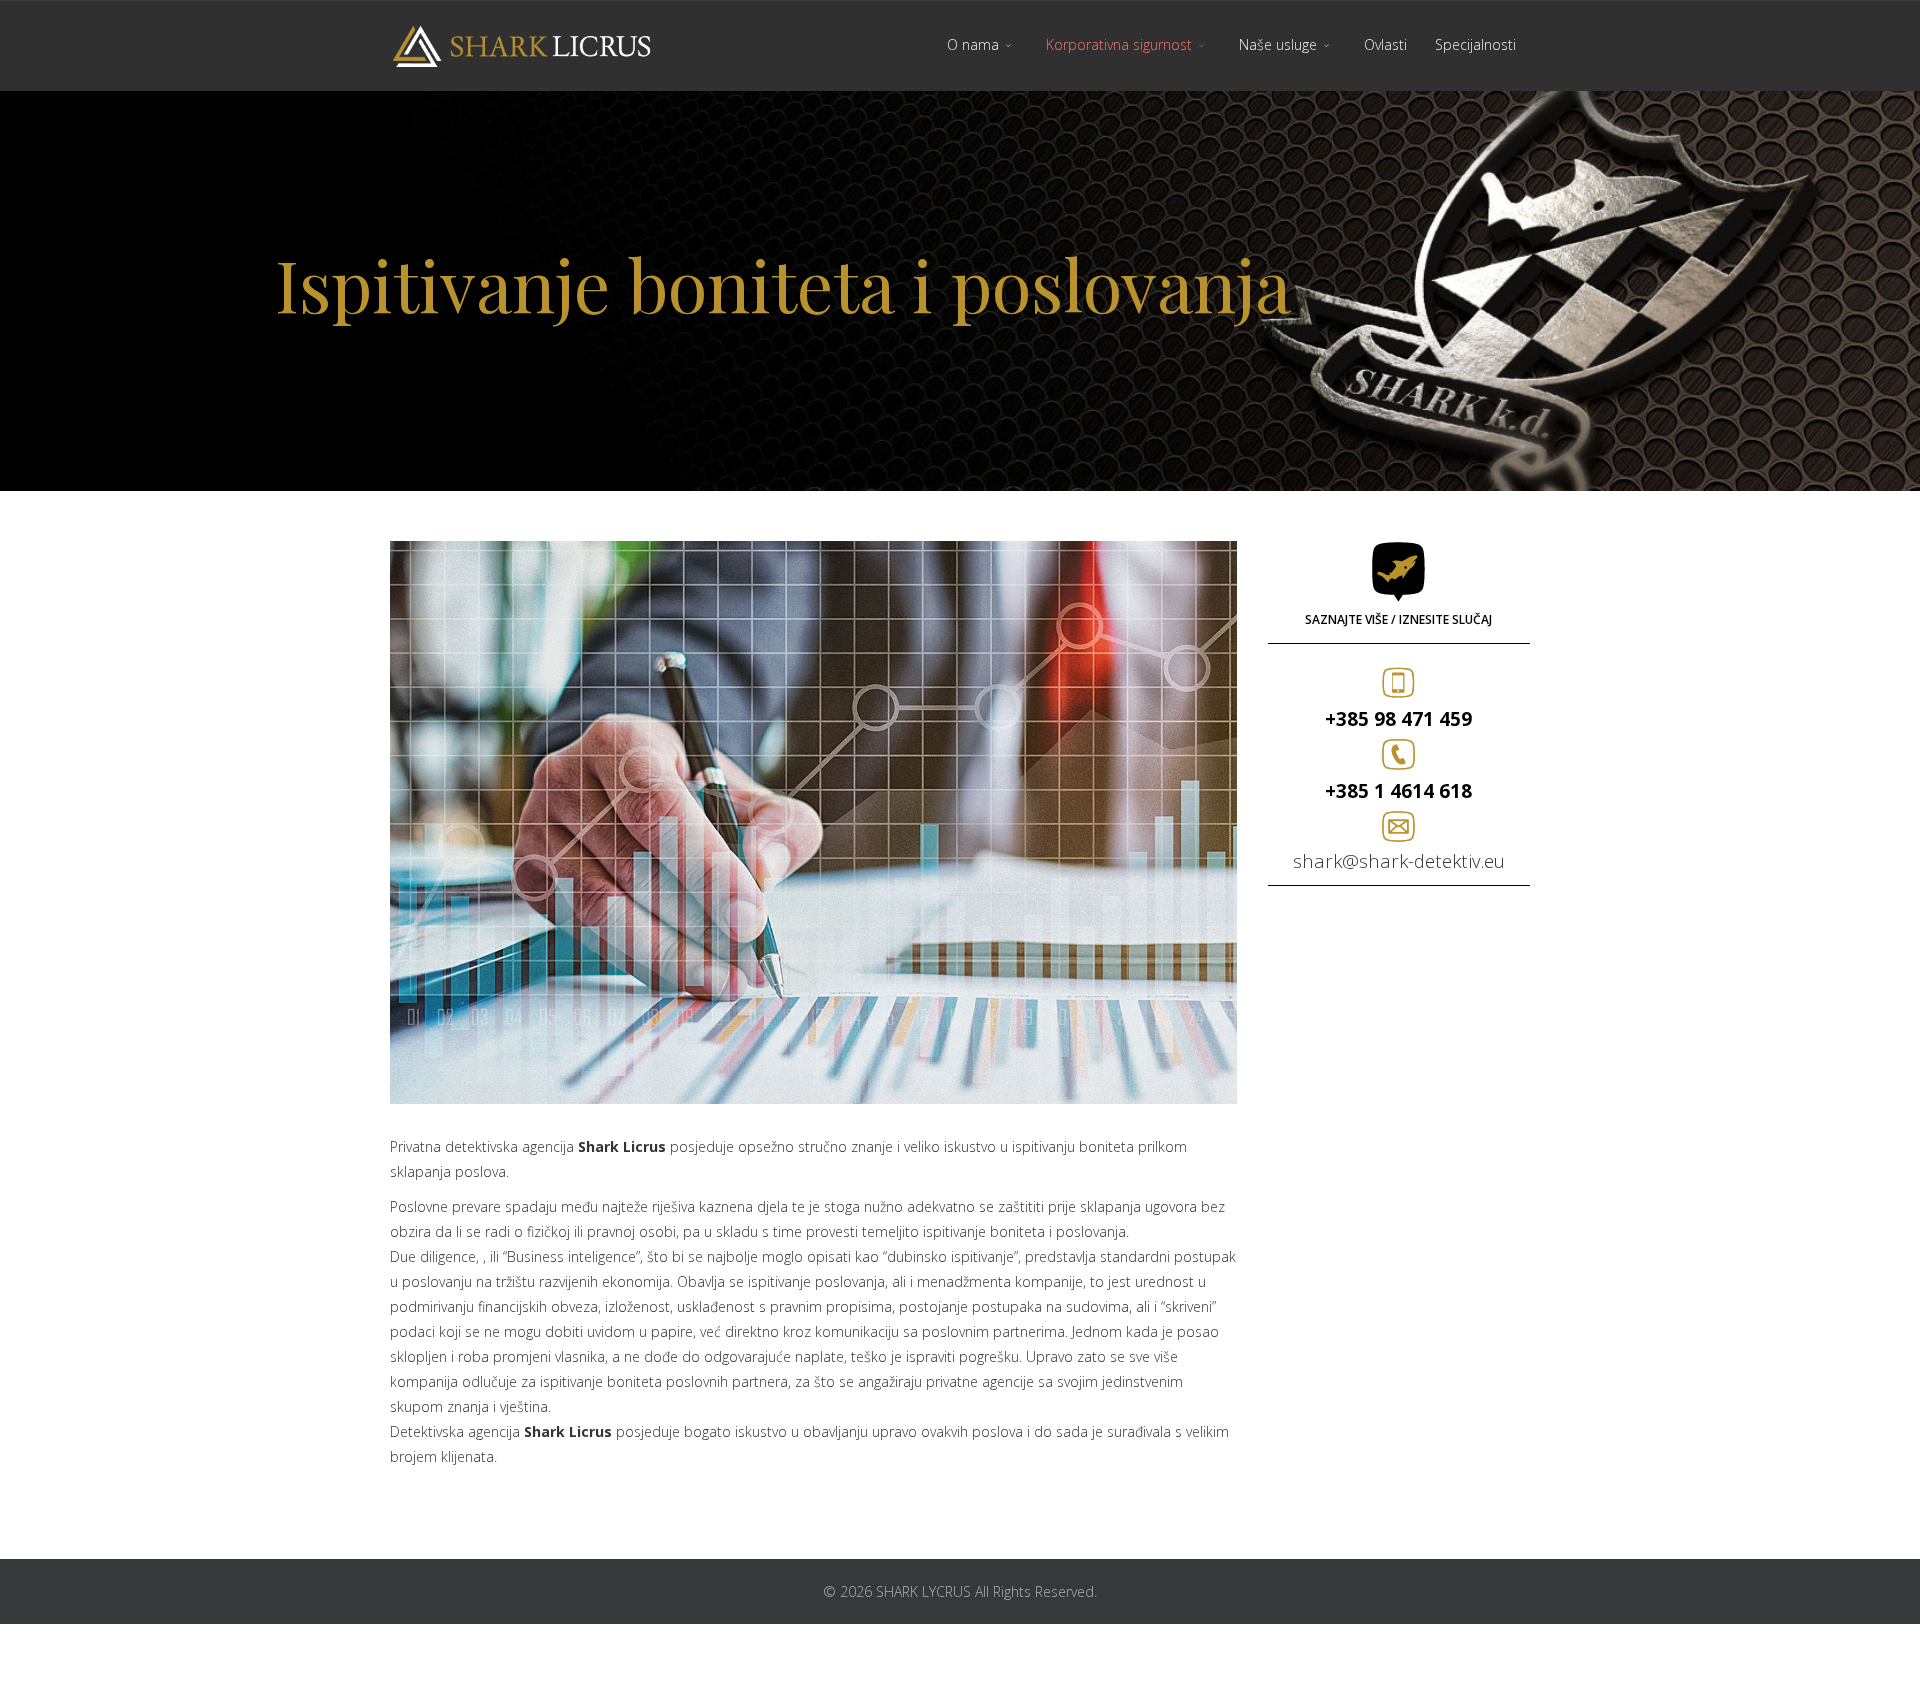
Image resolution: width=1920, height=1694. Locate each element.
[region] (960, 291)
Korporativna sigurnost (1119, 44)
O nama (973, 44)
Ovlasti (1385, 44)
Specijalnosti (1475, 44)
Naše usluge (1278, 44)
